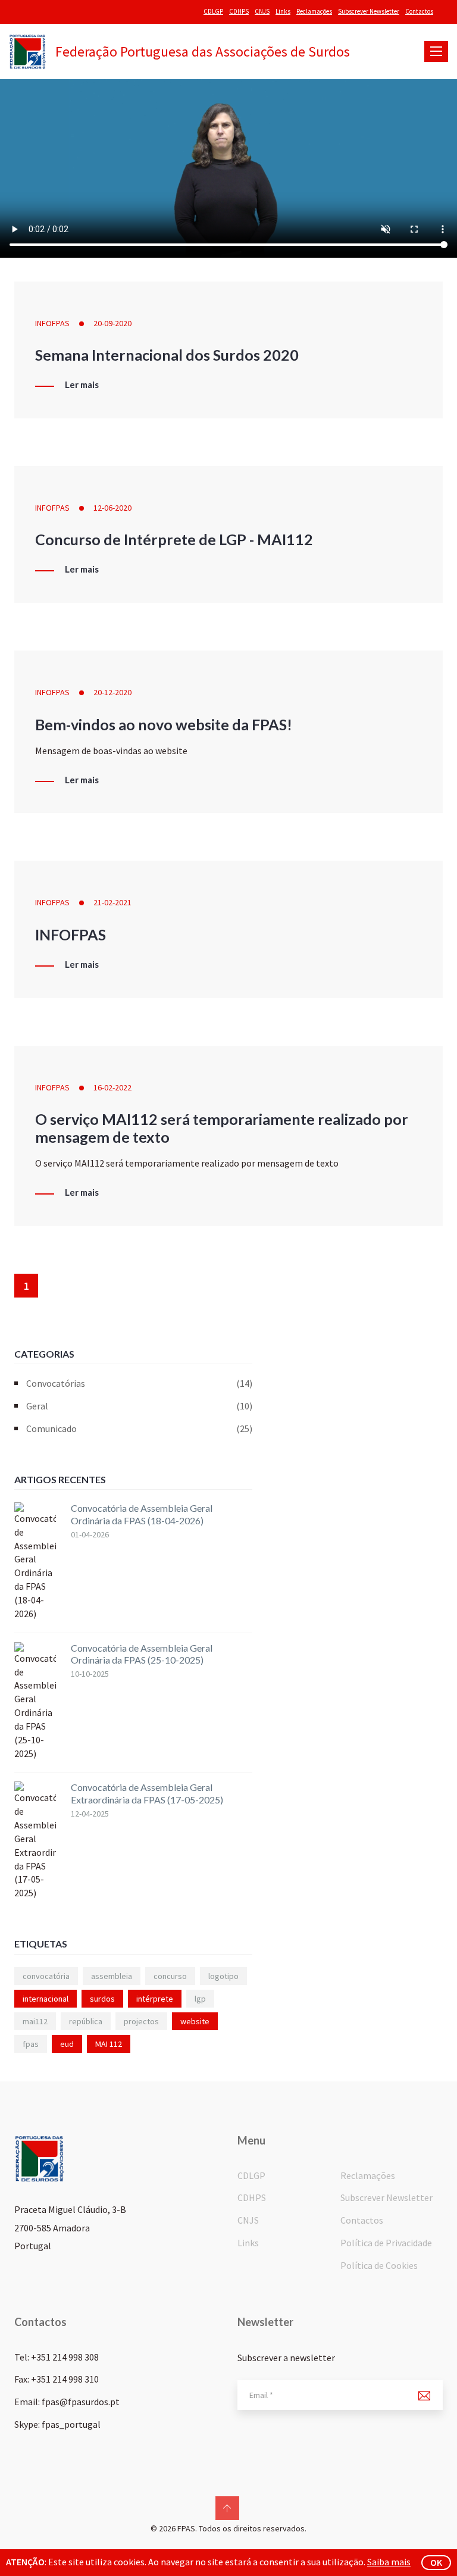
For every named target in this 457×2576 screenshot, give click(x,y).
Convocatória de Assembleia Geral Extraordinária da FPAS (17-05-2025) (147, 1793)
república (86, 2021)
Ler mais (82, 385)
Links (283, 11)
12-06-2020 (112, 508)
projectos (141, 2021)
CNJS (262, 11)
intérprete (155, 1999)
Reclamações (314, 11)
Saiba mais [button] (389, 2562)
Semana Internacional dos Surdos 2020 (167, 355)
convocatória (46, 1976)
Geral (139, 1406)
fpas (31, 2044)
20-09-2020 (112, 323)
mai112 (35, 2021)
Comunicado (139, 1428)
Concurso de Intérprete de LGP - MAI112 (174, 539)
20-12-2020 (112, 692)
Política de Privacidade (386, 2243)
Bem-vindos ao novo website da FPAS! (164, 724)
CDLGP (213, 11)
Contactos (419, 11)
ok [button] (436, 2562)
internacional (46, 1999)
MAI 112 (109, 2044)
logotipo (223, 1976)
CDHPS (239, 11)
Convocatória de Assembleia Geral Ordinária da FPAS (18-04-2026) (142, 1514)
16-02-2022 (112, 1087)
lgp (200, 1999)
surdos (102, 1999)
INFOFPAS (52, 323)
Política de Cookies (379, 2265)
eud (67, 2044)
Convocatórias (139, 1383)
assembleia (112, 1976)
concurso (170, 1976)
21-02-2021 (112, 902)
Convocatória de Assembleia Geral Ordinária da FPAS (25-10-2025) (142, 1654)
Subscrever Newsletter (369, 11)
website (195, 2021)
